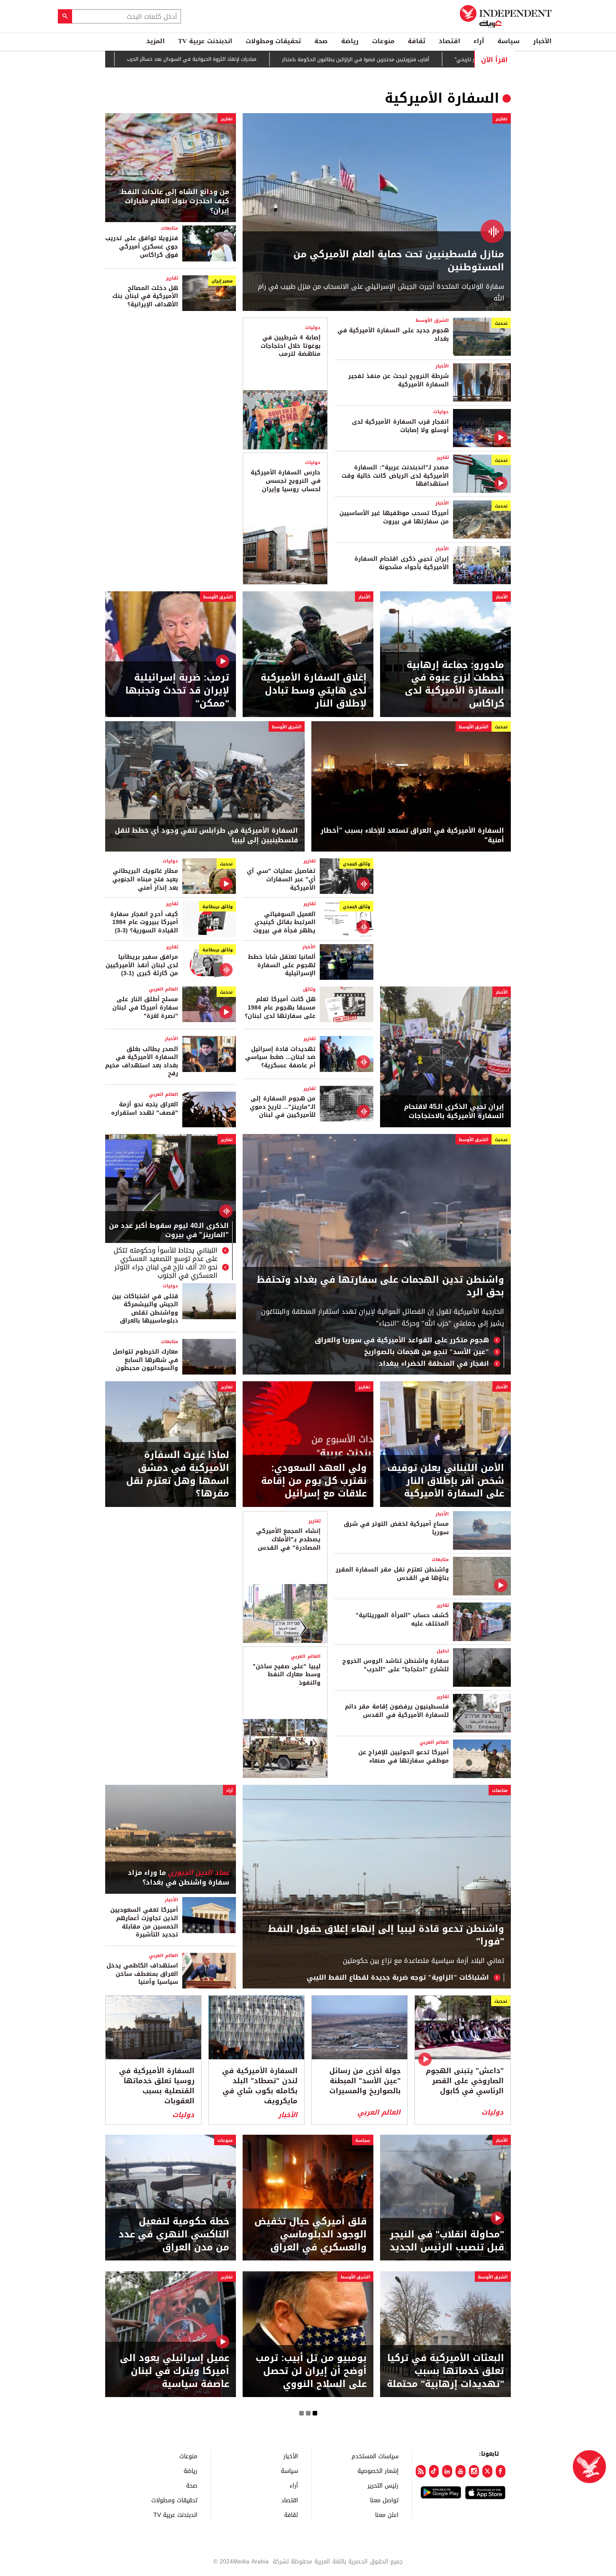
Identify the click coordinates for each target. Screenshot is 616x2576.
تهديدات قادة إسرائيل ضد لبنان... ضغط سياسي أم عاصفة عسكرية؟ (280, 1057)
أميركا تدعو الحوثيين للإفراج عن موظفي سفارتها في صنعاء (404, 1757)
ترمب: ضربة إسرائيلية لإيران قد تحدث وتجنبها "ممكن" (177, 691)
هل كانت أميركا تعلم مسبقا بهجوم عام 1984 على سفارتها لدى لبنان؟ (280, 1007)
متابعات (170, 228)
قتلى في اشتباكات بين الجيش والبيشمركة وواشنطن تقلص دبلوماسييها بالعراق (145, 1309)
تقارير (502, 119)
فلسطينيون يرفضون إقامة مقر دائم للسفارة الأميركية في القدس (397, 1711)
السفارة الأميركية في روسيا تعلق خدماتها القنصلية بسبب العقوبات (157, 2086)
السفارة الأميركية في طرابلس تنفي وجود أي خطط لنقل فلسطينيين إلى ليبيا (206, 835)
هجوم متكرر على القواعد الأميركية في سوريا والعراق (401, 1340)
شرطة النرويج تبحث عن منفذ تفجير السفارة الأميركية (399, 380)
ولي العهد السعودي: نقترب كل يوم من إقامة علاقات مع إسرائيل (314, 1481)
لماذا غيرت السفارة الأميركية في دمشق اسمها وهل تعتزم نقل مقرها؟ (178, 1474)
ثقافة (417, 41)
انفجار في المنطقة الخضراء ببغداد (434, 1364)
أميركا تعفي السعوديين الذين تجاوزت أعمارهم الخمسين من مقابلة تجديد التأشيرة (144, 1922)
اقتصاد (449, 41)
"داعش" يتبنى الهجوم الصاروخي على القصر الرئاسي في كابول (465, 2081)
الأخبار (542, 41)
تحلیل (443, 1651)
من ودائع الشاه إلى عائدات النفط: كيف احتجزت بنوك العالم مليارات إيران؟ (174, 201)
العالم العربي (163, 989)
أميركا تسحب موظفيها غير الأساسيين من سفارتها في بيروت (394, 517)
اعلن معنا (387, 2515)
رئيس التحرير (383, 2485)
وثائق (309, 989)
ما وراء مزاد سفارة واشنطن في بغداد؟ (179, 1878)
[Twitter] (487, 2471)
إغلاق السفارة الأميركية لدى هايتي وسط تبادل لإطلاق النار (314, 691)
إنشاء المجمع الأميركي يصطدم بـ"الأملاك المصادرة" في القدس (288, 1539)
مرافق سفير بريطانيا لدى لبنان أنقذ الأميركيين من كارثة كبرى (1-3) (142, 965)
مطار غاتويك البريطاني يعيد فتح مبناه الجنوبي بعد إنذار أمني (145, 879)
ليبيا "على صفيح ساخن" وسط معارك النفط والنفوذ (287, 1675)
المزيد (155, 41)
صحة (321, 41)
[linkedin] (447, 2471)
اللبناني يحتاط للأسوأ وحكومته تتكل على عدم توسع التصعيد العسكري (166, 1255)
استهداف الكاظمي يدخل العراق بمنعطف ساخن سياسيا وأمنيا (142, 1974)
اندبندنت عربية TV (205, 41)
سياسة (509, 41)
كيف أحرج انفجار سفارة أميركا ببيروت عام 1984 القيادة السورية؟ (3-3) (144, 922)
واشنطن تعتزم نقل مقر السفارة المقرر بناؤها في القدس (392, 1574)
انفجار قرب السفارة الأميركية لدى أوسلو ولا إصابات (400, 426)
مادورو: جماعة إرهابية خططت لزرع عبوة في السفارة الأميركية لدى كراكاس (454, 685)
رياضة (350, 41)
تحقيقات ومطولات (273, 41)
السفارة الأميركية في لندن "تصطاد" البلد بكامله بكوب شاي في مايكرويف (260, 2086)
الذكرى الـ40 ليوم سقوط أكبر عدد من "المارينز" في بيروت (169, 1231)
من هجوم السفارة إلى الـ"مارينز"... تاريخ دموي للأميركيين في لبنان (283, 1107)
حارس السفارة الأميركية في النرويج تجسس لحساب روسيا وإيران (285, 481)
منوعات (383, 41)
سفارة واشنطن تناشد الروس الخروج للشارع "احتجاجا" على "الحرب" (396, 1665)
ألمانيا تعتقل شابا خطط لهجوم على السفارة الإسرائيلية (282, 965)
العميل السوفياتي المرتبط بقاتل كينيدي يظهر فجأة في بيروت (284, 922)
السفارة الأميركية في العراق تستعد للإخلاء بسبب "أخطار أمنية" (412, 835)
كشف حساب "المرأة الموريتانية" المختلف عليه (402, 1619)
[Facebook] (501, 2471)
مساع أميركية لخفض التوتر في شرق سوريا (396, 1528)
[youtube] (461, 2471)
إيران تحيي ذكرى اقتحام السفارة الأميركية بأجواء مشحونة (402, 563)
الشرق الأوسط (432, 320)
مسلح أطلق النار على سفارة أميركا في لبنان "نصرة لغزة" (145, 1007)
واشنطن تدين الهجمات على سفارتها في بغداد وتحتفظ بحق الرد (380, 1287)
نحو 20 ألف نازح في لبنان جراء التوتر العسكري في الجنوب (166, 1271)
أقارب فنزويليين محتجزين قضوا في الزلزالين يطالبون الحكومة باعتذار (379, 60)
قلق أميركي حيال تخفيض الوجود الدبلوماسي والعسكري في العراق (311, 2234)
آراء (479, 41)
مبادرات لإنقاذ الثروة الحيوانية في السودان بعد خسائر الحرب (215, 59)
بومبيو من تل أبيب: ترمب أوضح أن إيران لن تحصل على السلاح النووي (311, 2371)
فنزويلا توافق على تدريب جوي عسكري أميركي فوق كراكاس (142, 246)
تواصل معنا (384, 2500)
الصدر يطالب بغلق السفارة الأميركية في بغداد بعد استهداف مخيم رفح (142, 1061)
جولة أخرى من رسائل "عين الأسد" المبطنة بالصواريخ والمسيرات (365, 2081)
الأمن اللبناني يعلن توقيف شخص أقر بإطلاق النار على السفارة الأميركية (446, 1481)
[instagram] (474, 2471)
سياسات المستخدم (375, 2456)
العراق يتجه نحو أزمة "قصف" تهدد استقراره (145, 1109)
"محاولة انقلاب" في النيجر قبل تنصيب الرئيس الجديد (447, 2241)
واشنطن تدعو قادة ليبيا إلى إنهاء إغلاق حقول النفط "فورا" (386, 1936)
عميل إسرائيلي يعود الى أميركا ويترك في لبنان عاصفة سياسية (175, 2371)
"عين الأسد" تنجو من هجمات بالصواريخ (427, 1352)
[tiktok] (434, 2471)
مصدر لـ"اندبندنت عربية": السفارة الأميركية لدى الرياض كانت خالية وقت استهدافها (395, 476)
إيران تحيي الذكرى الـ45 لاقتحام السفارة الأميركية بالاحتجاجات (454, 1112)
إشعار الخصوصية (378, 2471)
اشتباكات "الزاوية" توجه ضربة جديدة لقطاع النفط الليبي (398, 1978)
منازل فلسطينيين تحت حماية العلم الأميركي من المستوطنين (399, 261)
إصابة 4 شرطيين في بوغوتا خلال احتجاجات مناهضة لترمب (290, 346)
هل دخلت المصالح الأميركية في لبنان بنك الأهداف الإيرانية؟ (145, 296)
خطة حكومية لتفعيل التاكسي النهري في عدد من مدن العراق (174, 2234)
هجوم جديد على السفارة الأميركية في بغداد (393, 335)
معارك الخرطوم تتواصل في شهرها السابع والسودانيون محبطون (145, 1360)
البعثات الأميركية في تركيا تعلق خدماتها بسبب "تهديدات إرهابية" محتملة (445, 2371)
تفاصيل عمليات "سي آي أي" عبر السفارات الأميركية (281, 879)
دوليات (441, 412)
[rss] (421, 2471)
